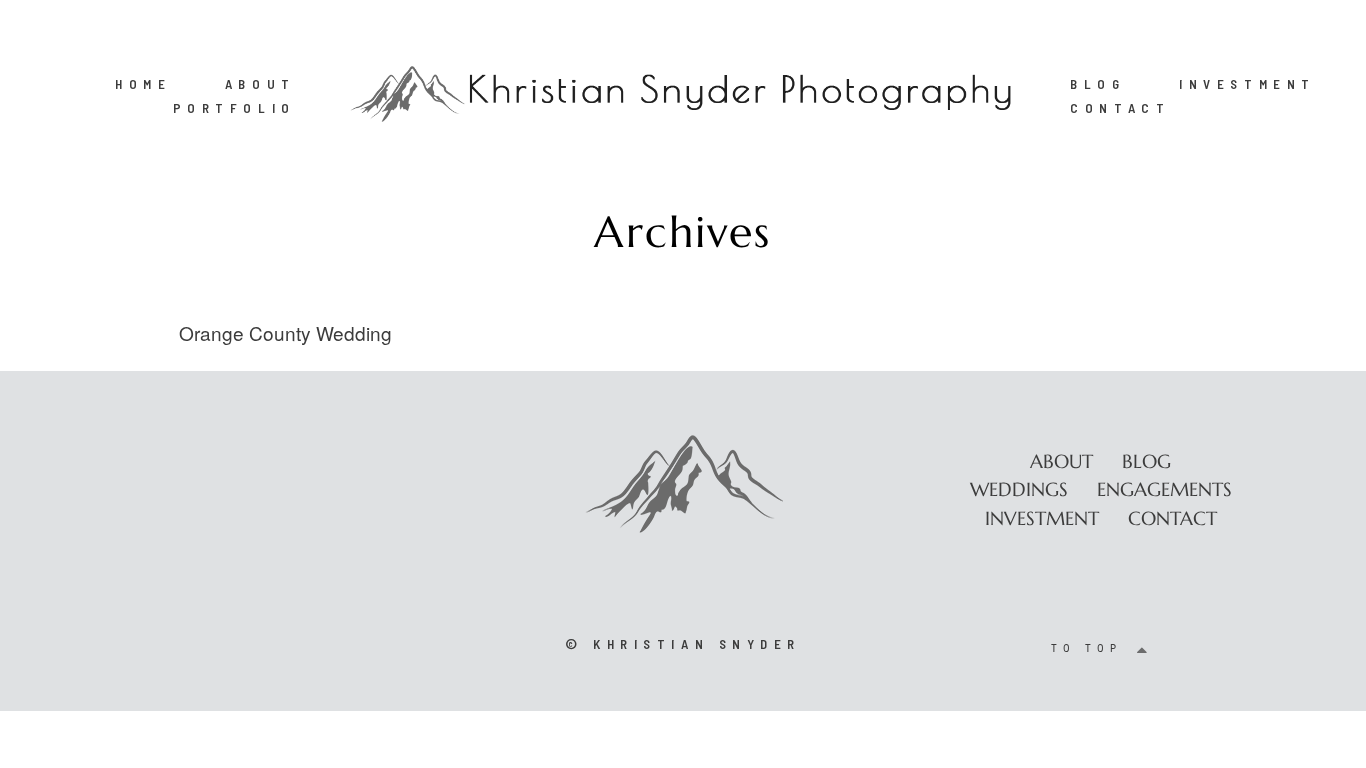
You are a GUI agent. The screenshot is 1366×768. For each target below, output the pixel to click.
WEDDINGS (1019, 489)
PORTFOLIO (234, 108)
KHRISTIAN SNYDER (697, 644)
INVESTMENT (1247, 84)
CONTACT (1120, 108)
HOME (143, 84)
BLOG (1097, 84)
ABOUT (260, 84)
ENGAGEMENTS (1164, 489)
